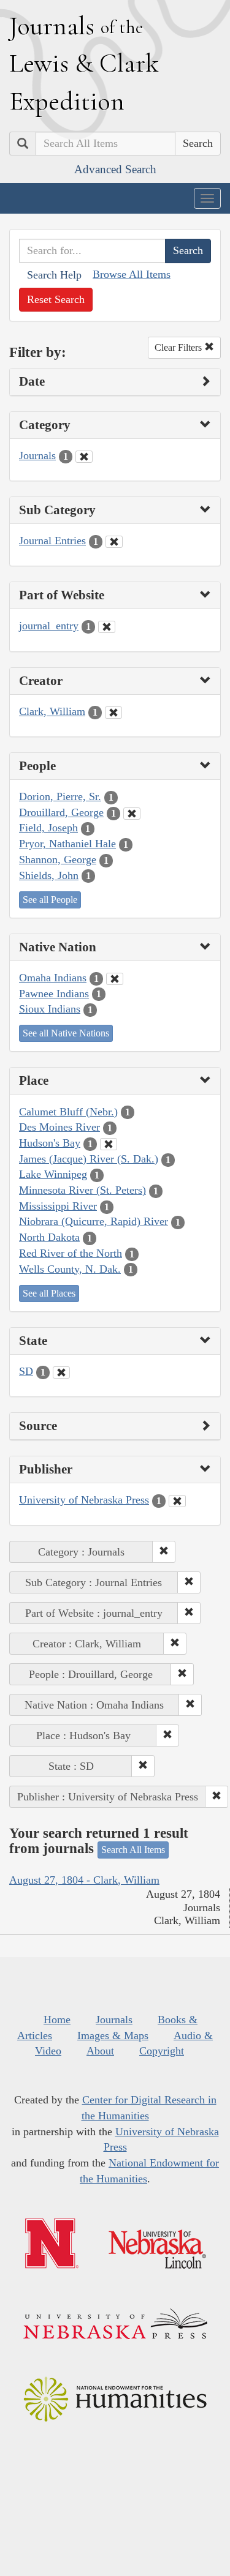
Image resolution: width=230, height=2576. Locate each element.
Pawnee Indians (54, 994)
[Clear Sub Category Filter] (114, 542)
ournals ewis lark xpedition (84, 63)
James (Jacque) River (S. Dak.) (89, 1159)
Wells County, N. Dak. (70, 1269)
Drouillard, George (61, 812)
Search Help (54, 275)
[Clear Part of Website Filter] (107, 627)
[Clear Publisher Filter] (177, 1501)
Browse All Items (132, 274)
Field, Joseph (48, 828)
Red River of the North (71, 1253)
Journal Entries (52, 541)
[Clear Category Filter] (84, 457)
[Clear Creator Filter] (113, 713)
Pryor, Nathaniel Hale (67, 844)
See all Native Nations (66, 1033)
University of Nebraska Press (84, 1500)
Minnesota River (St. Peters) (82, 1190)
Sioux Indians (50, 1009)
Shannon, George (58, 859)
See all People (50, 900)
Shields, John (49, 875)
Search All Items (133, 1850)
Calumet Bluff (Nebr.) (68, 1112)
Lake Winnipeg (53, 1174)
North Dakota (49, 1237)
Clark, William (52, 711)
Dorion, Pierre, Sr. (60, 796)
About (100, 2051)
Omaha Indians (53, 978)
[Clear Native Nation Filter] (115, 979)
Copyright (162, 2051)
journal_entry (49, 626)
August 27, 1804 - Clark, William (84, 1880)
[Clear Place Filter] (109, 1144)
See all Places (49, 1293)
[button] (164, 1552)
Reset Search (56, 299)
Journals (37, 455)
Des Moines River (59, 1127)
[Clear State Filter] (61, 1372)
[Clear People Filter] (132, 814)
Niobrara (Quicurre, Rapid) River (94, 1221)
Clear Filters (179, 347)
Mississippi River (58, 1206)
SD (26, 1371)
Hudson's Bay (50, 1143)
